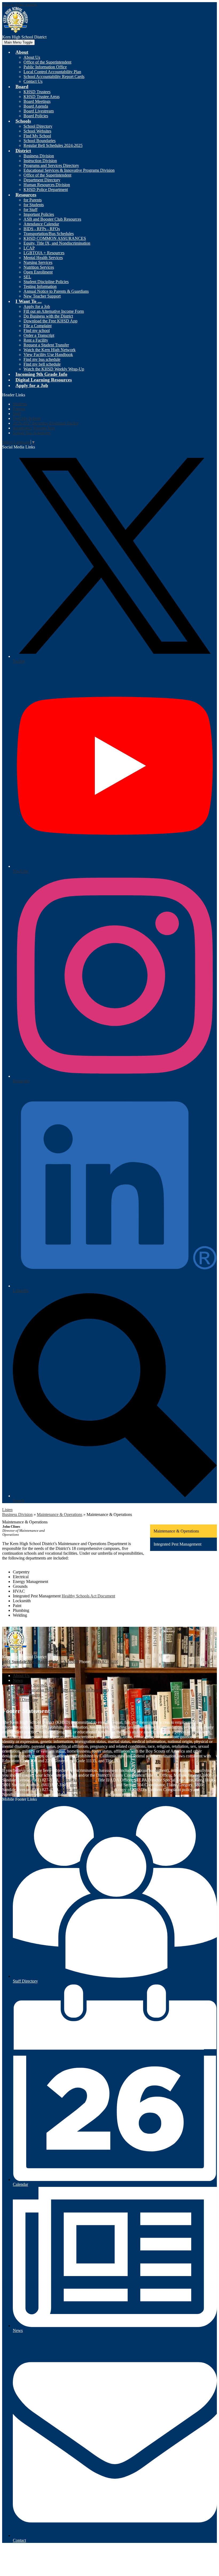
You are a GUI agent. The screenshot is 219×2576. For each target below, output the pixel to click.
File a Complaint (38, 326)
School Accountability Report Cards (54, 77)
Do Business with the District (48, 316)
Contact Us (33, 81)
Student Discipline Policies (46, 282)
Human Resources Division (47, 185)
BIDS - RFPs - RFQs (42, 229)
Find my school (37, 331)
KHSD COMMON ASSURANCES (55, 238)
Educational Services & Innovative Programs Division (69, 170)
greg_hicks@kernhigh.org (92, 1785)
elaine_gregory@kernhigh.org (86, 1790)
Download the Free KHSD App (50, 321)
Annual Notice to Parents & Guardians (56, 291)
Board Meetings (37, 101)
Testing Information (40, 286)
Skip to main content (19, 4)
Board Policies (36, 116)
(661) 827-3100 (105, 1662)
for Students (34, 205)
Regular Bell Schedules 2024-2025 (53, 145)
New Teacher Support (42, 296)
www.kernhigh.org (88, 1794)
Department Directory (42, 180)
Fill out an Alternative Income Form (54, 311)
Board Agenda (36, 106)
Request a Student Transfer (46, 345)
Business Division (39, 156)
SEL (27, 277)
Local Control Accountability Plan (52, 72)
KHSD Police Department (46, 189)
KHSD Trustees (37, 92)
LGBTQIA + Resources (44, 253)
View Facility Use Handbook (48, 355)
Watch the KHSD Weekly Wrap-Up (54, 369)
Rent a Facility (36, 340)
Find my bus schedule (42, 359)
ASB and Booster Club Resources (52, 219)
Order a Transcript (39, 335)
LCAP (29, 248)
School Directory (38, 126)
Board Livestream (39, 111)
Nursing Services (38, 262)
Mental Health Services (43, 258)
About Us (32, 57)
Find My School (37, 136)
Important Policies (39, 214)
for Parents (33, 200)
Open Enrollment (38, 272)
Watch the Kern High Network (50, 350)
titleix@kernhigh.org (78, 1780)
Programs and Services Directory (51, 165)
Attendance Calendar (41, 224)
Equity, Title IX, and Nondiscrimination (57, 243)
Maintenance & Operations (60, 1514)
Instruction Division (40, 161)
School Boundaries (40, 141)
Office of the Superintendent (47, 62)
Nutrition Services (39, 267)
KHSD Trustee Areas (42, 97)
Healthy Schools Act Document (88, 1596)
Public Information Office (45, 67)
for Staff (30, 210)
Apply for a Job (37, 306)
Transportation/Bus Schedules (49, 234)
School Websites (37, 131)
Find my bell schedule (42, 364)
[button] (22, 52)
